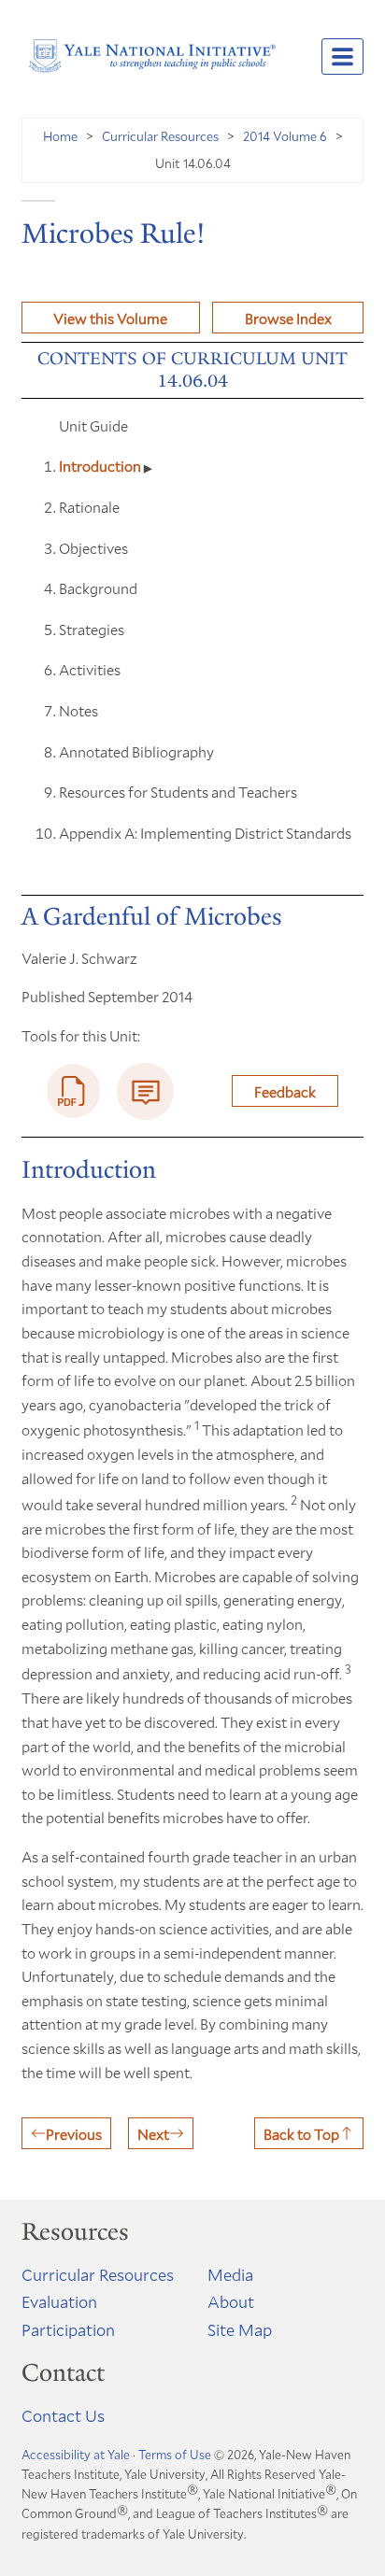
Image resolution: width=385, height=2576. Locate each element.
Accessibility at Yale (76, 2455)
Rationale (89, 507)
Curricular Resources (160, 136)
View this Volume (110, 318)
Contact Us (63, 2415)
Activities (90, 669)
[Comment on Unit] (145, 1091)
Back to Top (301, 2134)
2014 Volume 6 (285, 136)
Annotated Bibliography (136, 751)
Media (230, 2274)
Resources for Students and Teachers (178, 792)
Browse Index (288, 318)
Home (60, 136)
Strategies (92, 629)
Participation (68, 2329)
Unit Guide (93, 425)
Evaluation (59, 2301)
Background (98, 588)
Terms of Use (175, 2455)
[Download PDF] (74, 1091)
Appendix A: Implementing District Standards (205, 833)
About (231, 2301)
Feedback (285, 1091)
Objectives (93, 548)
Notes (78, 710)
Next (153, 2134)
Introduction (101, 466)
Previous (74, 2134)
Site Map (240, 2329)
